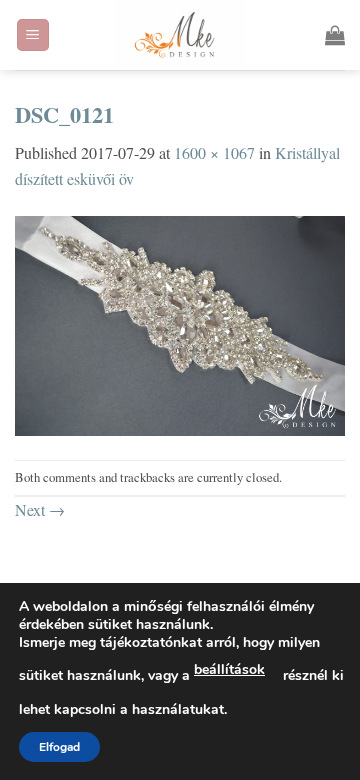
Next (40, 509)
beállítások (229, 669)
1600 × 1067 (214, 152)
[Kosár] (335, 35)
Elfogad (59, 747)
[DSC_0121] (180, 322)
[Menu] (33, 35)
